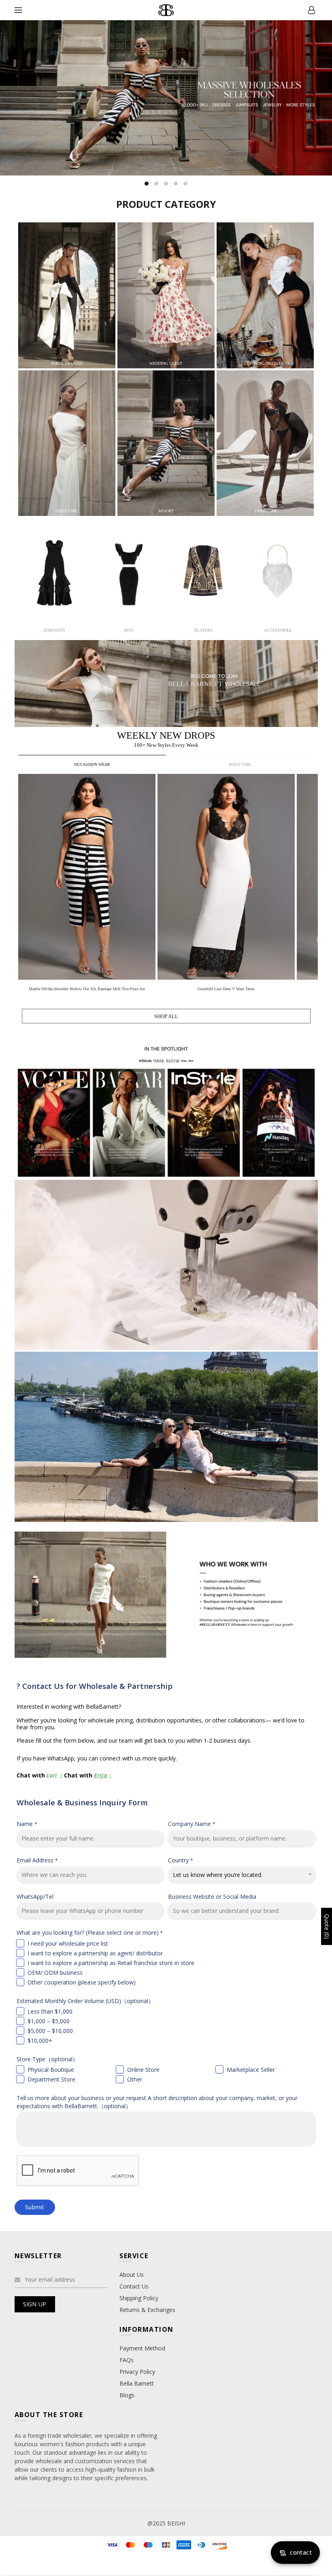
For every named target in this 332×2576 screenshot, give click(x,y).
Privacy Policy (137, 2372)
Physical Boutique (51, 2070)
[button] (312, 877)
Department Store (51, 2079)
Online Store (143, 2070)
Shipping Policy (139, 2298)
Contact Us (134, 2286)
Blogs (127, 2395)
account (312, 10)
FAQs (127, 2360)
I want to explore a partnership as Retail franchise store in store (111, 1963)
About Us (132, 2275)
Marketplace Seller (251, 2070)
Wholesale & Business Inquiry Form (82, 1802)
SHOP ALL (166, 1016)
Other (135, 2079)
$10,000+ (40, 2040)
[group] (88, 884)
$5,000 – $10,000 (50, 2031)
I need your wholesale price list (68, 1943)
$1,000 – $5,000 (49, 2021)
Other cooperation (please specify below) (82, 1982)
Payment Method (142, 2348)
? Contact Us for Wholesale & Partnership (95, 1686)
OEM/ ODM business (55, 1973)
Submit (35, 2207)
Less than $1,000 (50, 2011)
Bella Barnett (137, 2383)
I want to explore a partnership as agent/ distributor (95, 1953)
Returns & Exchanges (147, 2310)
